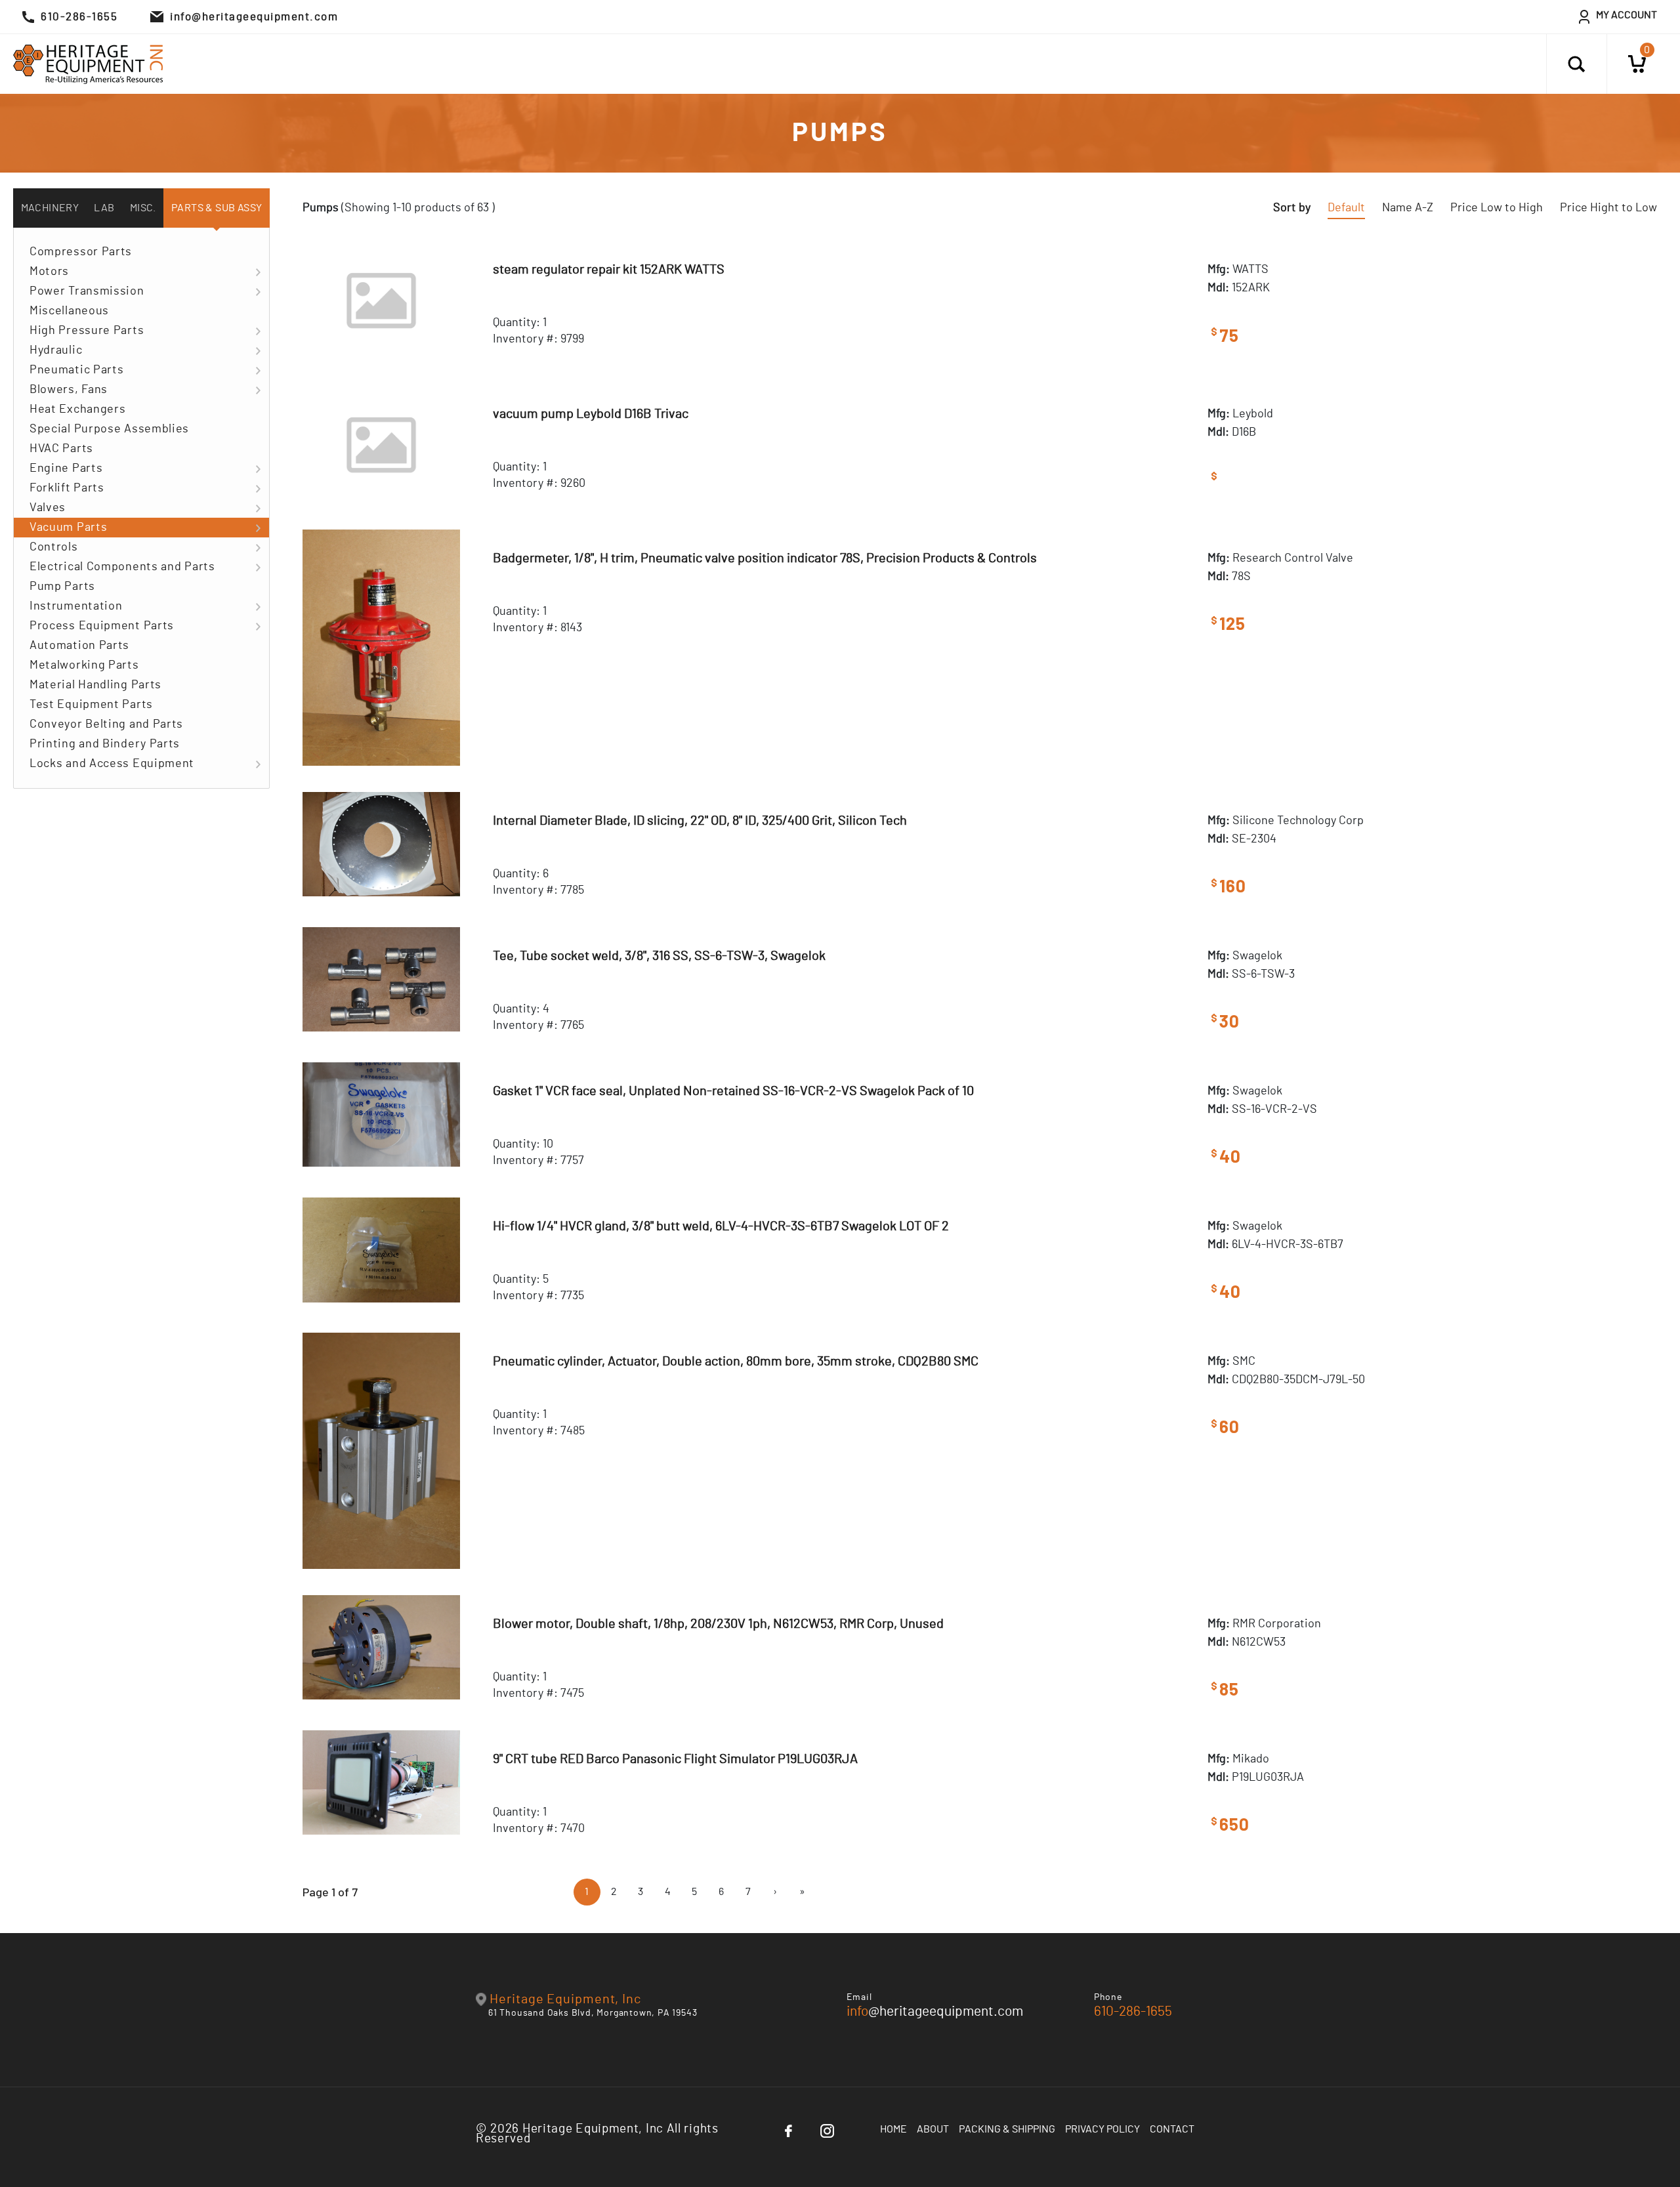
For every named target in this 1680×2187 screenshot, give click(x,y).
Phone (1108, 1997)
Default (1346, 208)
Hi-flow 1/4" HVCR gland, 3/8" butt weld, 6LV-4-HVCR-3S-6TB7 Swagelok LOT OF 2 (721, 1226)
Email (859, 1997)
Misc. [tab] (143, 208)
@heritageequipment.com (935, 2011)
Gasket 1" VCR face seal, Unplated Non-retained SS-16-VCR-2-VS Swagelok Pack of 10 (733, 1091)
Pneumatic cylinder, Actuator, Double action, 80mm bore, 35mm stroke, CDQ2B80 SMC (736, 1362)
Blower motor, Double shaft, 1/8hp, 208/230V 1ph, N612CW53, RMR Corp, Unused (718, 1624)
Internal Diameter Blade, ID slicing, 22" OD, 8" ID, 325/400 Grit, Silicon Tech (700, 821)
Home (893, 2129)
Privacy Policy (1102, 2129)
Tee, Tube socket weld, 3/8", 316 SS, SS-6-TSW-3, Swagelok (659, 956)
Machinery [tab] (50, 208)
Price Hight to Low (1608, 208)
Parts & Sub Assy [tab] (217, 208)
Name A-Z (1408, 208)
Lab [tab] (104, 208)
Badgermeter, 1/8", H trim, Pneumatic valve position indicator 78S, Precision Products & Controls (765, 558)
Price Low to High (1497, 208)
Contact (1172, 2129)
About (933, 2129)
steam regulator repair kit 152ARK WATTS (609, 270)
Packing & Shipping (1007, 2129)
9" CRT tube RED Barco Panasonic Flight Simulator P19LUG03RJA (675, 1759)
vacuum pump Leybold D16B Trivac (591, 414)
